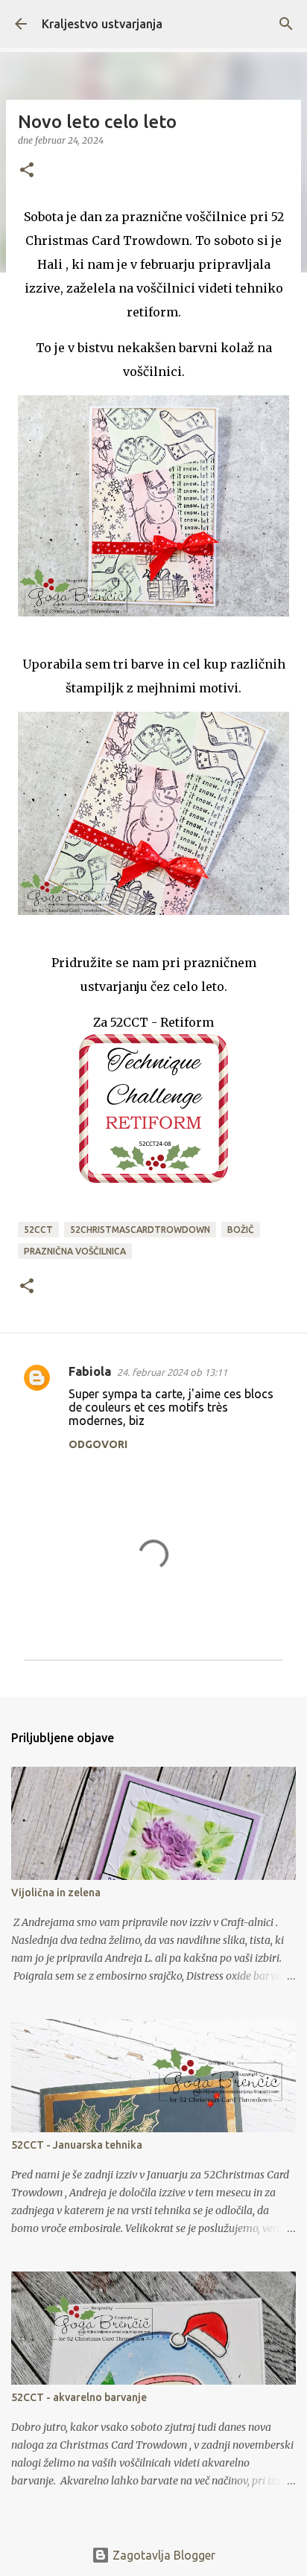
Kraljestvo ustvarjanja (102, 24)
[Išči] (286, 24)
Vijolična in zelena (56, 1893)
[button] (27, 171)
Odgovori (98, 1444)
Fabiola (90, 1371)
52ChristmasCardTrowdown (140, 1230)
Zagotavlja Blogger (162, 2555)
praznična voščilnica (75, 1251)
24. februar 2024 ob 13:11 (172, 1372)
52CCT (38, 1230)
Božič (241, 1230)
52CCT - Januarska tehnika (77, 2145)
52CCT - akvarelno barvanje (79, 2397)
